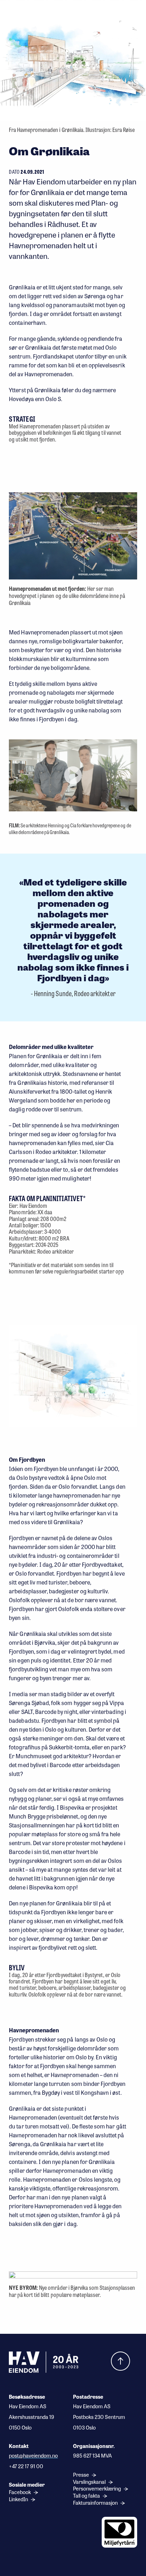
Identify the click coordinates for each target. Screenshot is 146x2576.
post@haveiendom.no (33, 2455)
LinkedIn (19, 2499)
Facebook (20, 2492)
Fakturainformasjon (96, 2503)
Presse (82, 2475)
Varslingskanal (90, 2482)
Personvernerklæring (97, 2489)
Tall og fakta (87, 2496)
